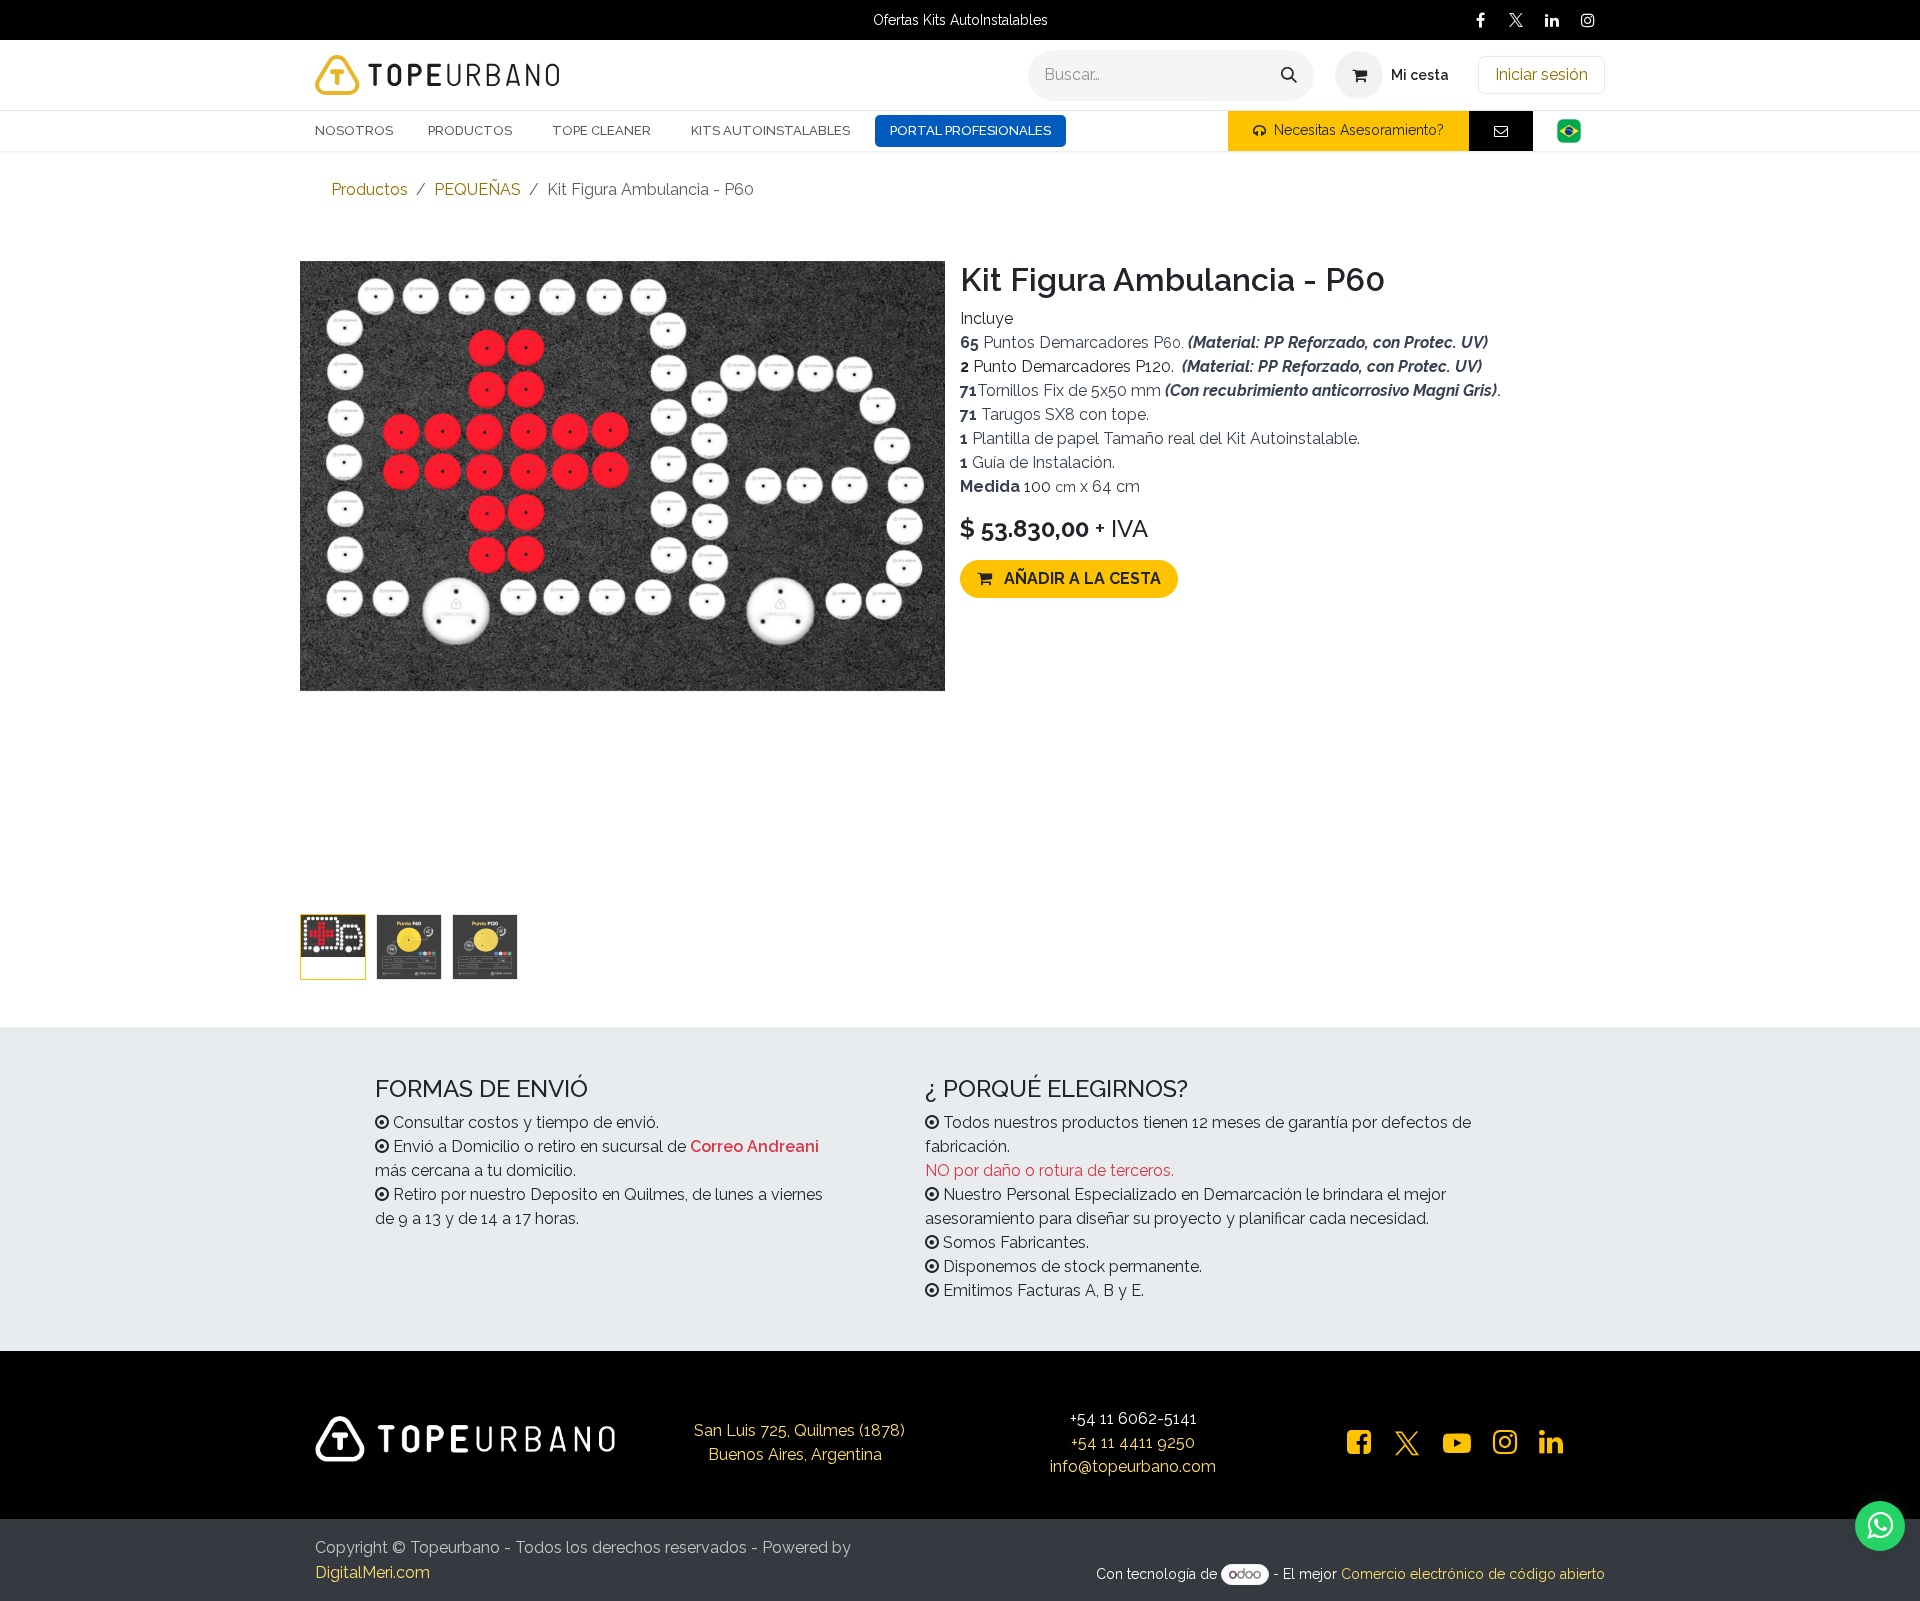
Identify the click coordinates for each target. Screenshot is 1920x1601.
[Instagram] (1588, 20)
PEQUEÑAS (477, 189)
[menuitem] (361, 131)
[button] (332, 922)
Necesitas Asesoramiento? (1359, 130)
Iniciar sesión (1541, 74)
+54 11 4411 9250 (1133, 1442)
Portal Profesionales (970, 130)
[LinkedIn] (1552, 20)
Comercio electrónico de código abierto (1473, 1574)
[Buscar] (1289, 75)
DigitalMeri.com (372, 1572)
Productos (369, 189)
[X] (1516, 20)
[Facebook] (1480, 20)
